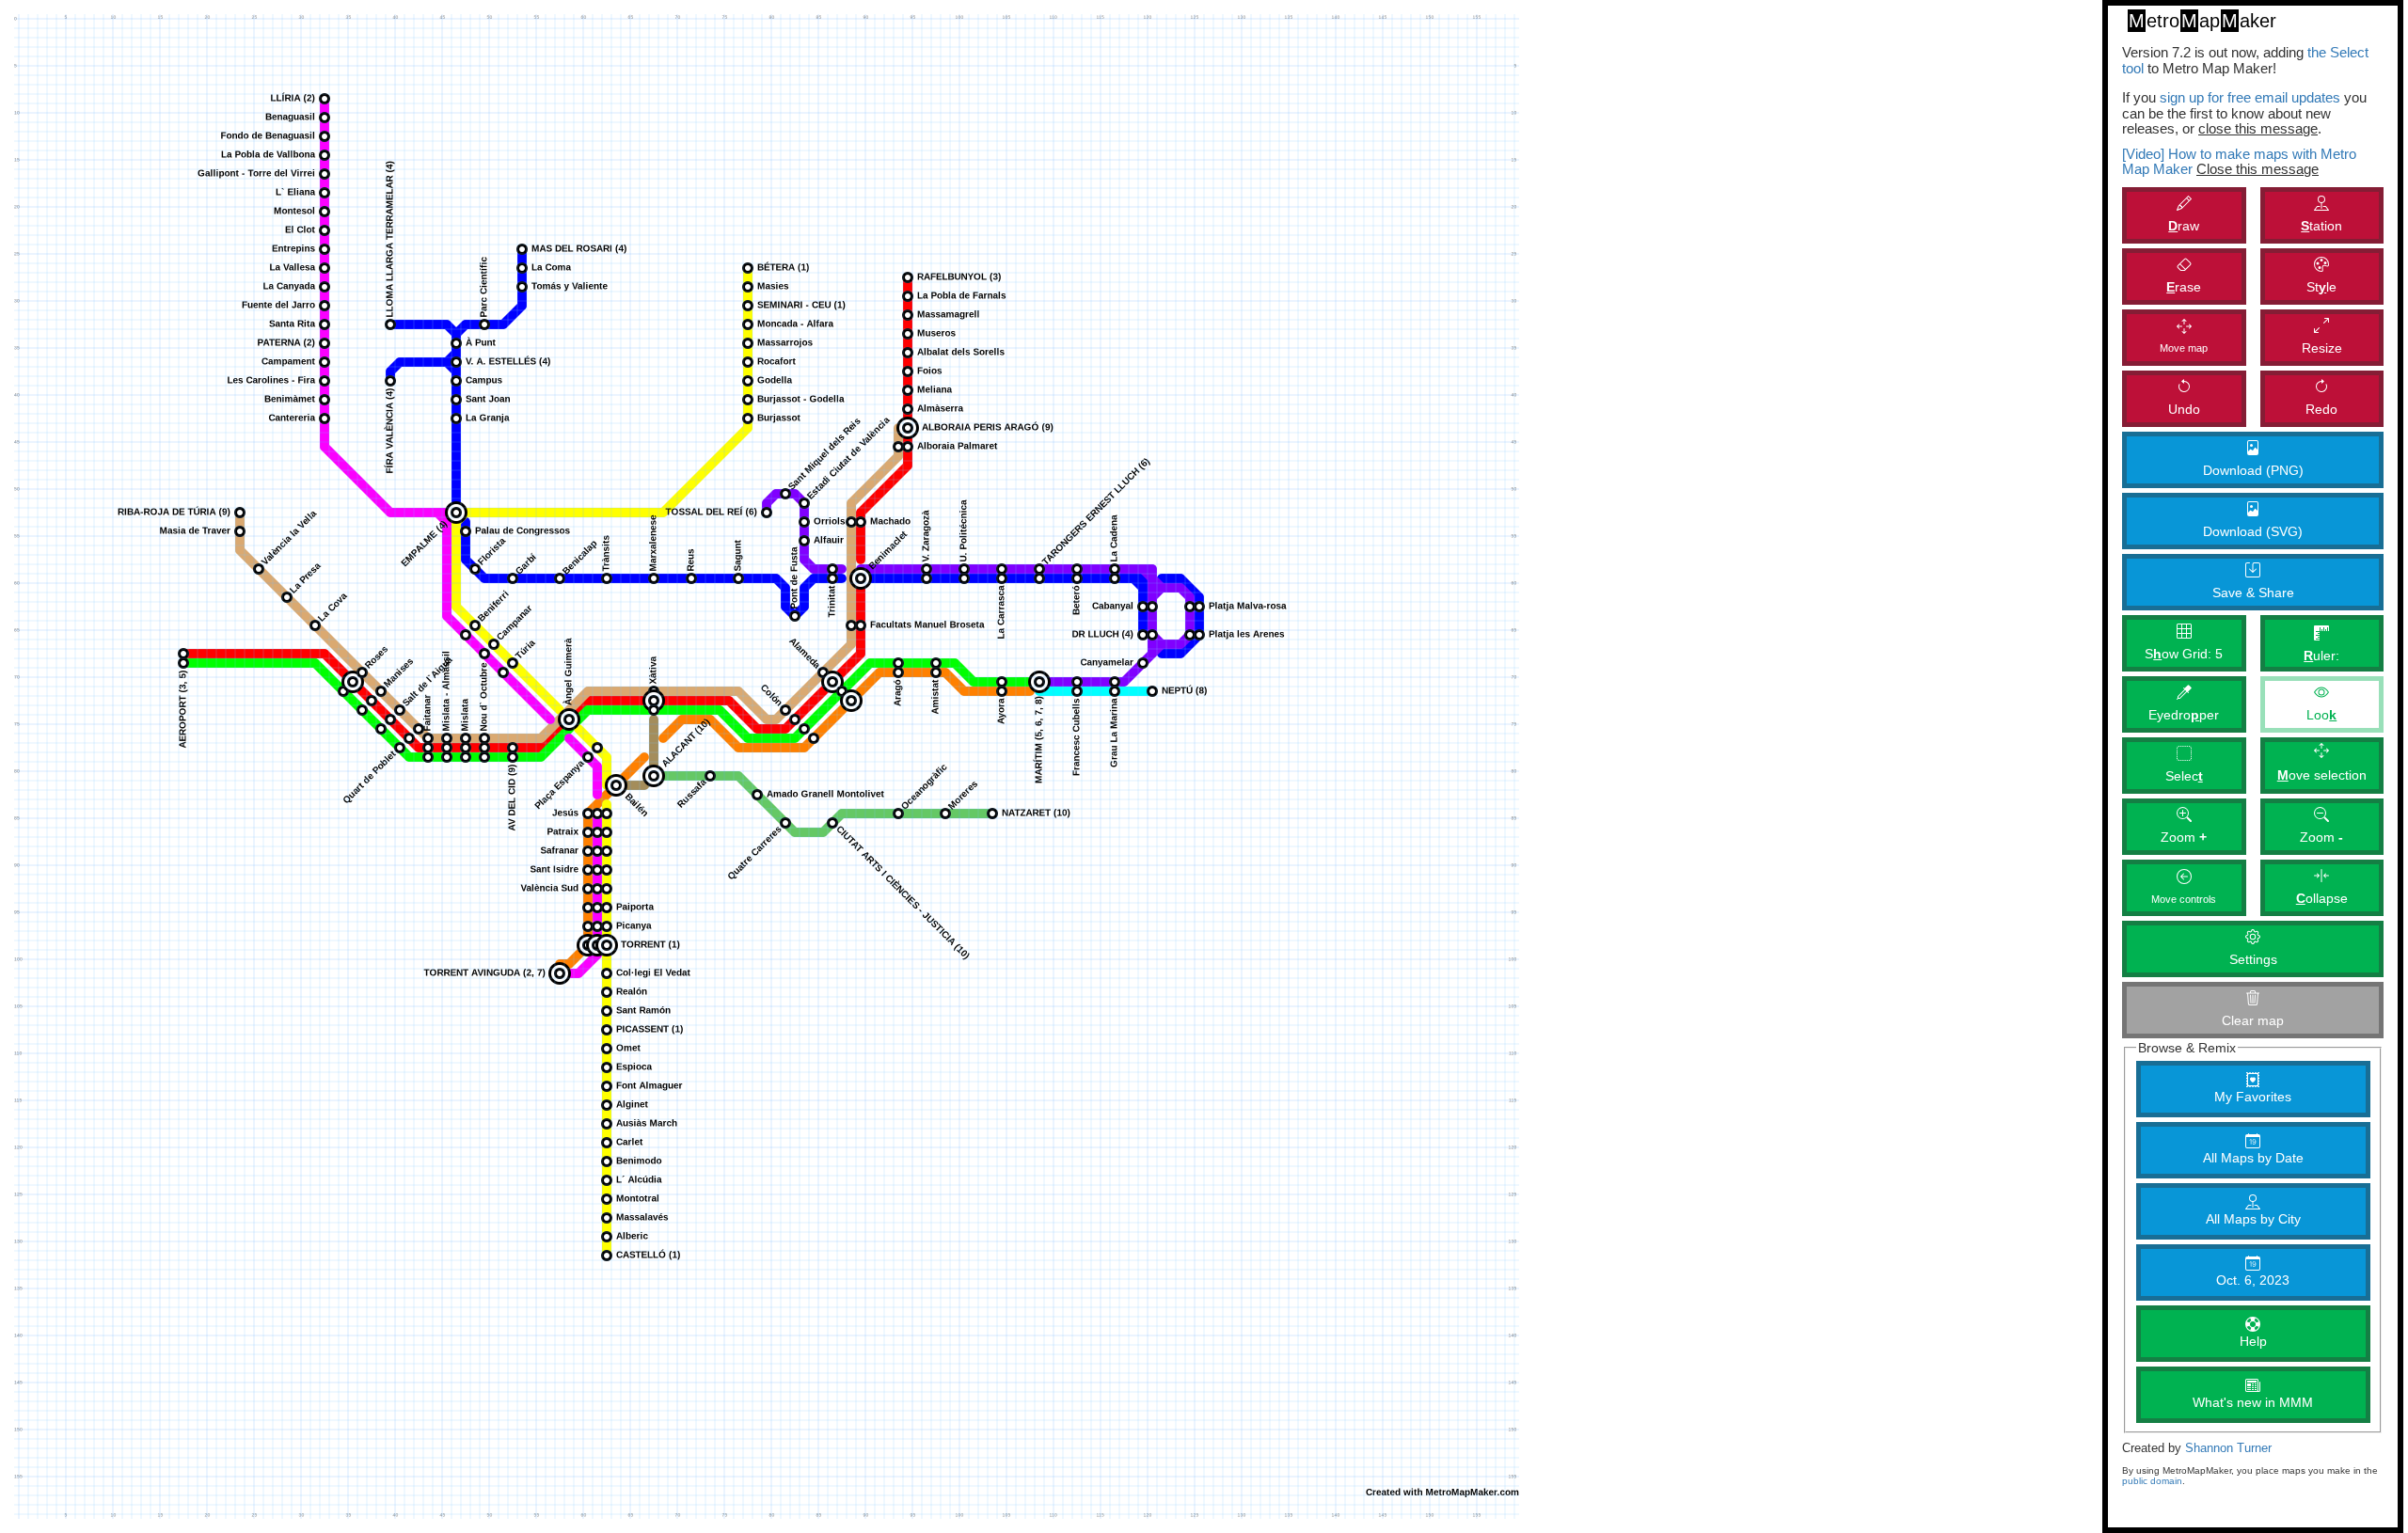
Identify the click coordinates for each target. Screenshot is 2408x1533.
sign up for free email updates (2250, 97)
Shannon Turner (2228, 1448)
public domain (2152, 1481)
